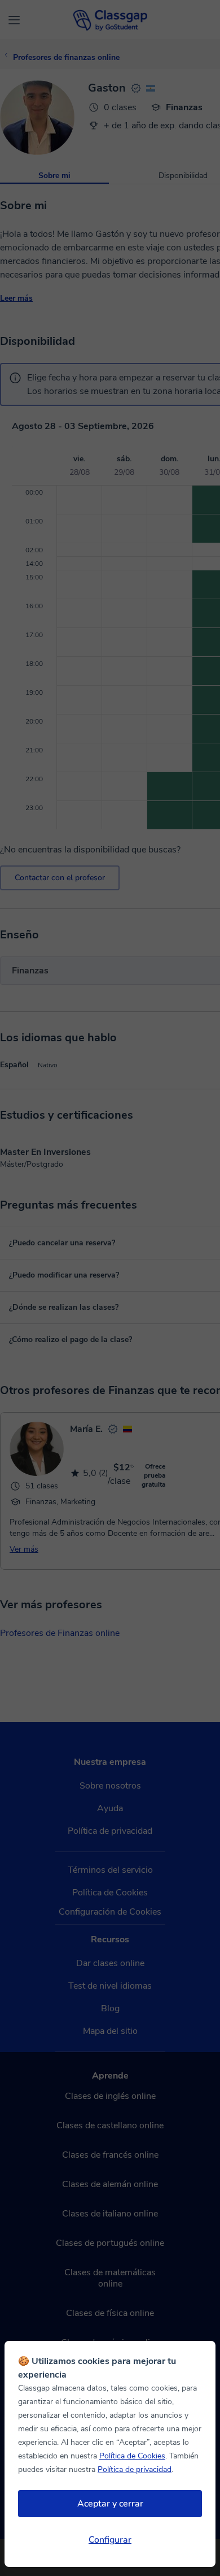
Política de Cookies (132, 2456)
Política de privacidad (135, 2469)
